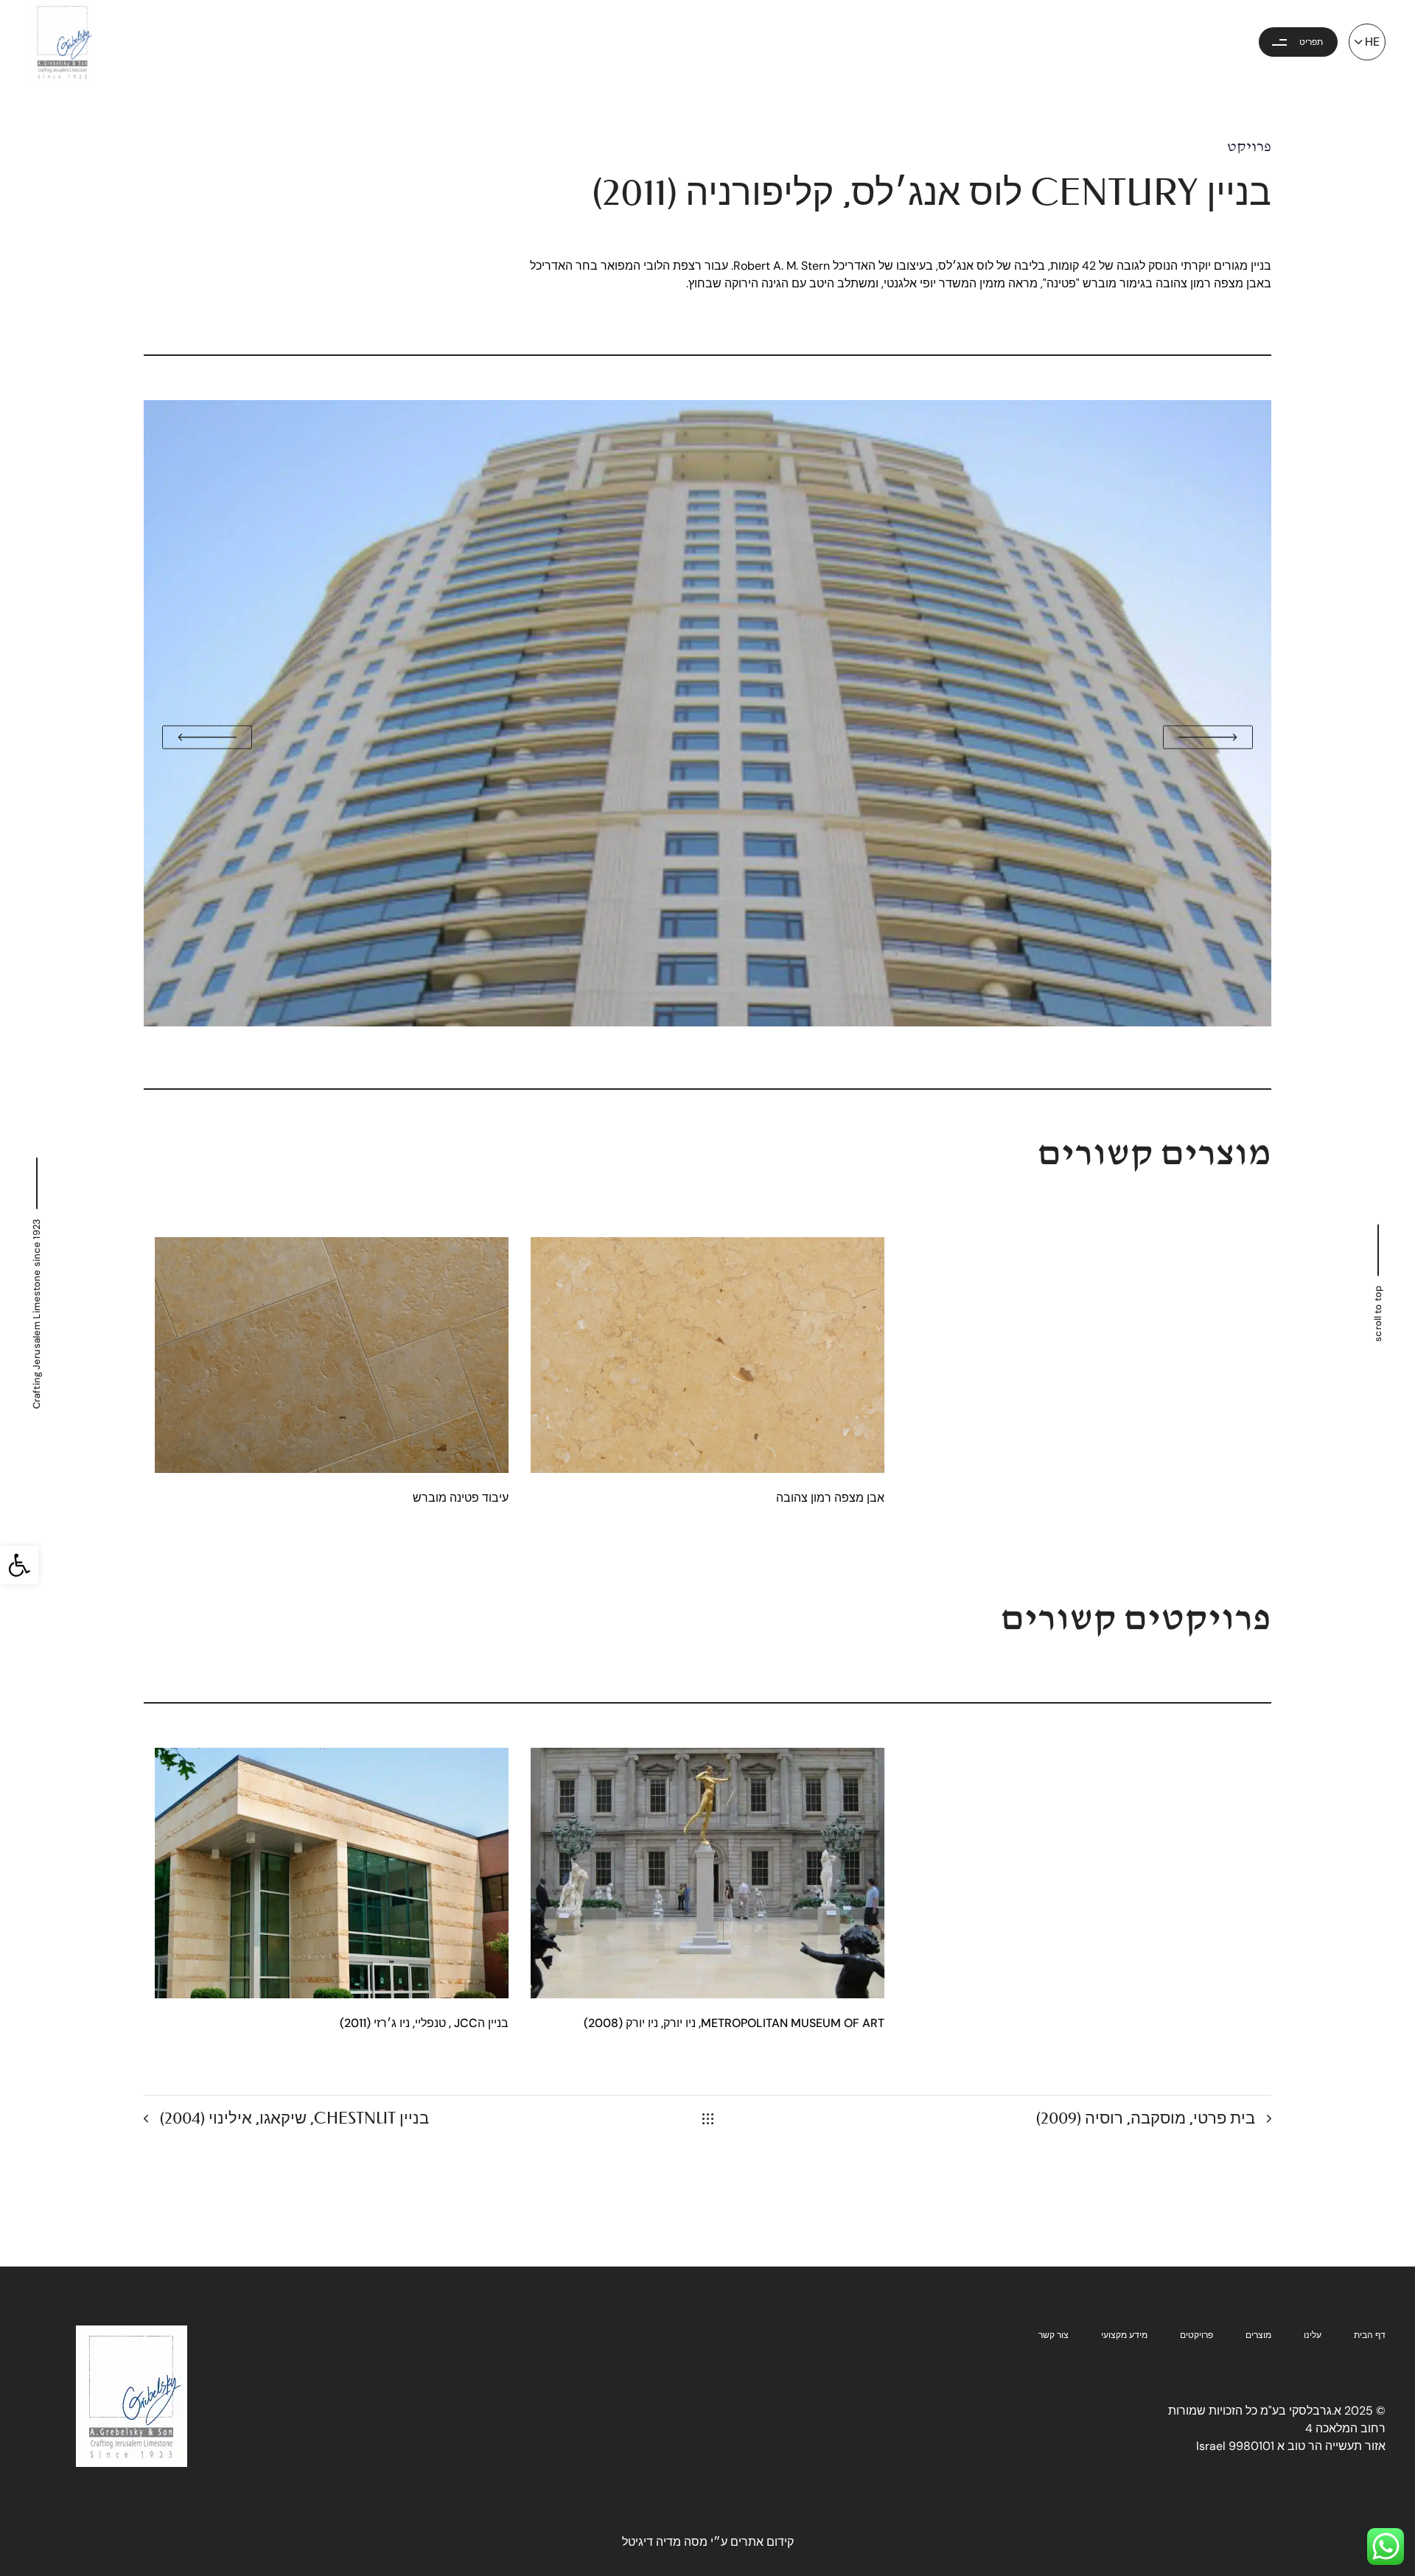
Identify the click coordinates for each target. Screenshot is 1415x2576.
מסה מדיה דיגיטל (665, 2542)
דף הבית (1370, 2335)
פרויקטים (1196, 2335)
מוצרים (1258, 2335)
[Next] (1262, 1039)
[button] (19, 1565)
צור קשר (1054, 2335)
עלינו (1313, 2335)
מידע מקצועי (1124, 2335)
